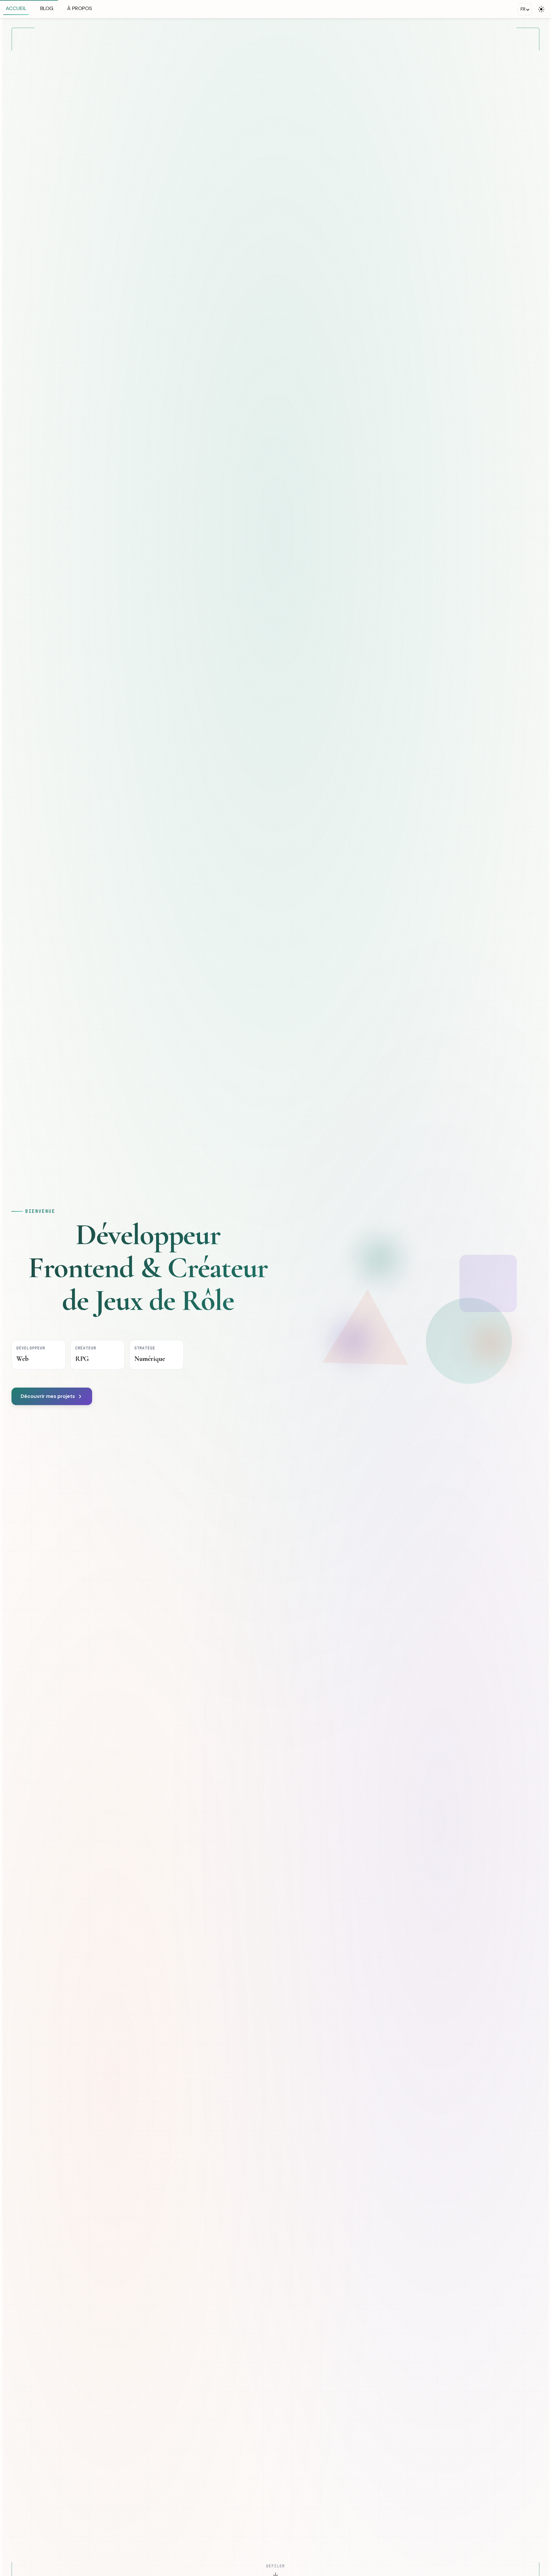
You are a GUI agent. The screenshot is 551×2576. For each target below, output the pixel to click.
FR (523, 9)
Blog (47, 8)
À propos (80, 8)
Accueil (16, 8)
